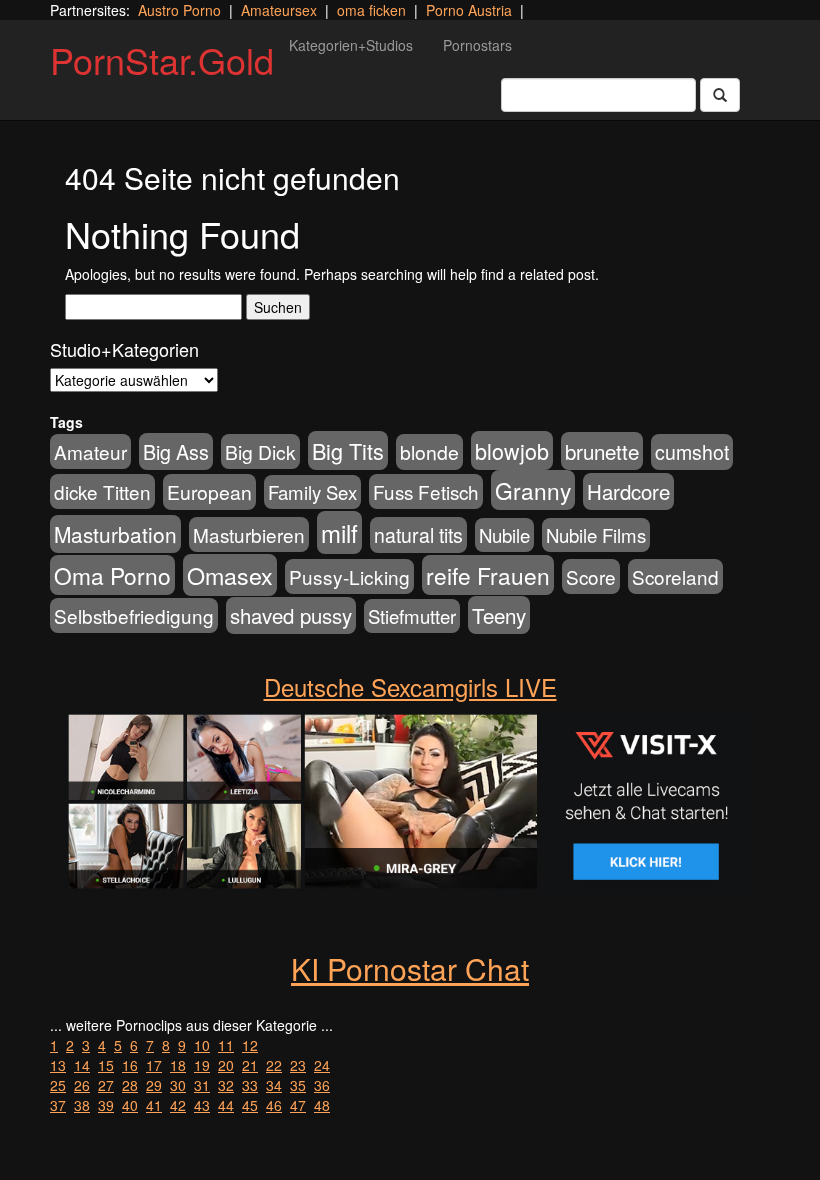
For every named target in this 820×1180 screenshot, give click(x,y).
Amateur (90, 451)
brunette (602, 451)
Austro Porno (179, 10)
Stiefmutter (412, 616)
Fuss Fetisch (426, 491)
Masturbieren (249, 534)
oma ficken (371, 10)
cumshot (692, 452)
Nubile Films (596, 535)
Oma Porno (112, 575)
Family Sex (312, 492)
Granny (533, 490)
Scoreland (675, 576)
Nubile (504, 535)
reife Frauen (488, 575)
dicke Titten (102, 491)
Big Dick (260, 451)
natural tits (418, 535)
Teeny (499, 615)
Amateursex (279, 10)
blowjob (512, 450)
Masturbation (115, 534)
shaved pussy (291, 615)
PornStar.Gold (162, 59)
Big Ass (176, 451)
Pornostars (477, 45)
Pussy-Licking (349, 576)
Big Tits (348, 450)
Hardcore (628, 491)
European (209, 492)
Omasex (230, 575)
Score (591, 576)
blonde (429, 452)
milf (339, 532)
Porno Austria (469, 10)
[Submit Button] (720, 95)
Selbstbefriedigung (134, 615)
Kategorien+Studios (351, 45)
